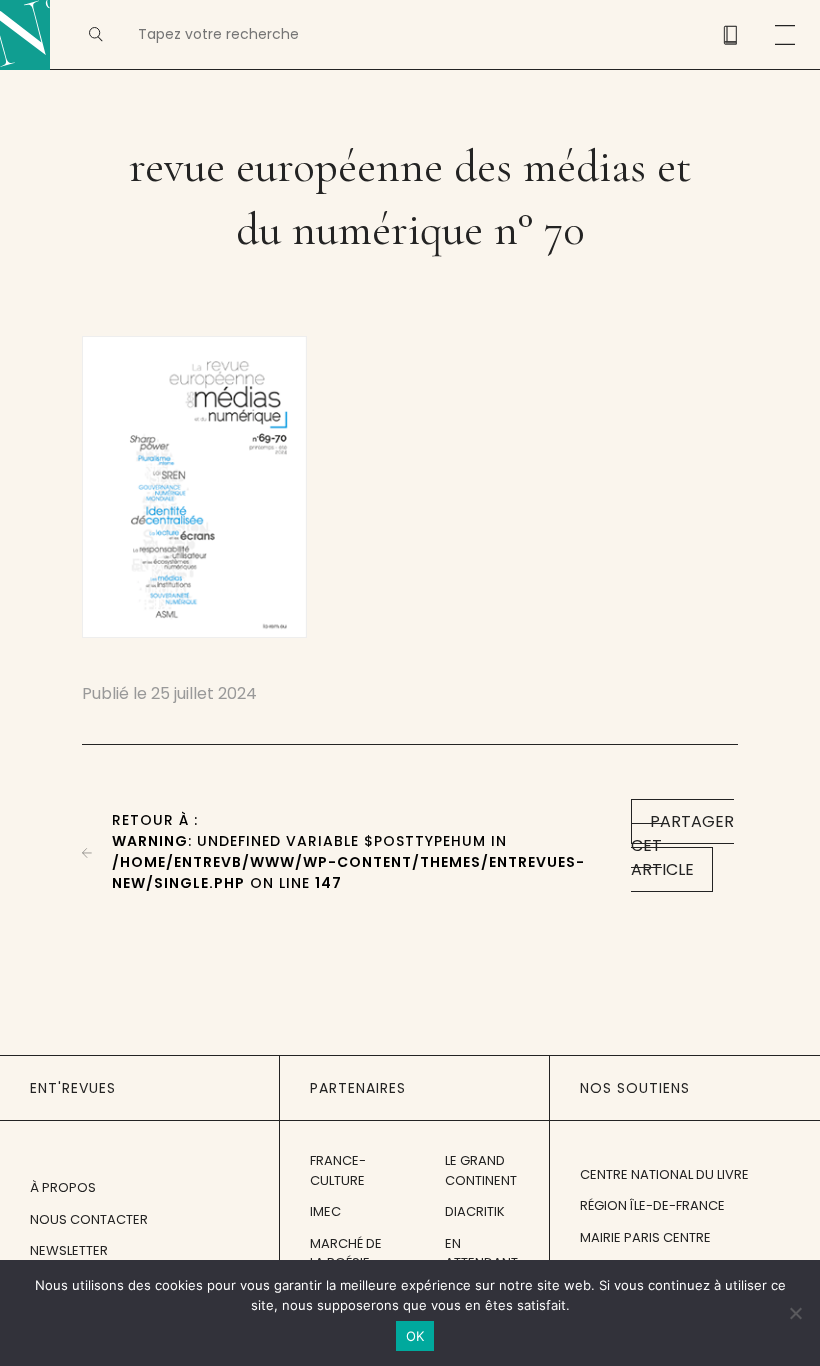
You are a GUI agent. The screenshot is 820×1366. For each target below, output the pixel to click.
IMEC (325, 1211)
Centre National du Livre (664, 1174)
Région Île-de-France (652, 1205)
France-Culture (338, 1170)
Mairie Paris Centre (645, 1237)
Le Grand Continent (481, 1170)
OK (415, 1336)
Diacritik (475, 1211)
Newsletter (69, 1250)
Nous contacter (89, 1219)
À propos (63, 1187)
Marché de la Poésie (346, 1253)
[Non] (795, 1313)
